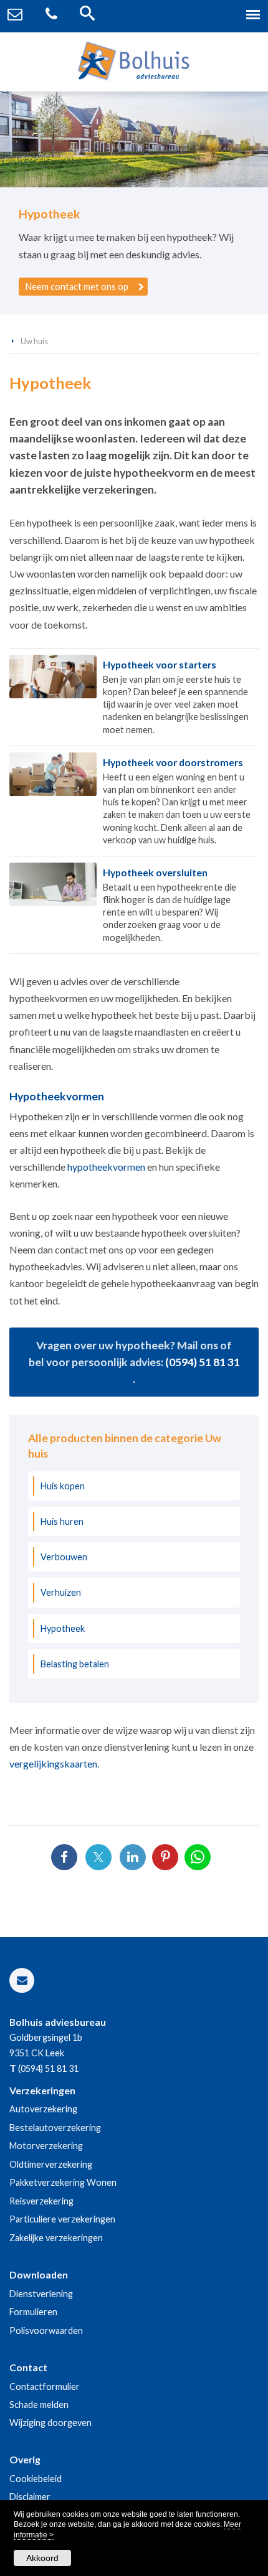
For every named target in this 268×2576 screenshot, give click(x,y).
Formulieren (33, 2312)
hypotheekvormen (106, 1167)
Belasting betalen (75, 1664)
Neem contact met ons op (77, 287)
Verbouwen (64, 1557)
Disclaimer (30, 2497)
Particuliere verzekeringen (62, 2219)
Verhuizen (61, 1592)
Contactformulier (45, 2386)
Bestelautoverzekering (55, 2128)
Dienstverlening (41, 2294)
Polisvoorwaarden (46, 2330)
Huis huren (62, 1521)
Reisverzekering (41, 2201)
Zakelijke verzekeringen (56, 2238)
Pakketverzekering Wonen (63, 2182)
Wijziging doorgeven (50, 2423)
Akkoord (42, 2558)
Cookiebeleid (36, 2479)
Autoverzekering (43, 2109)
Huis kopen (63, 1486)
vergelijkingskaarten (53, 1763)
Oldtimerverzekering (51, 2164)
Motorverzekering (46, 2146)
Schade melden (39, 2405)
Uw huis (34, 341)
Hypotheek (63, 1628)
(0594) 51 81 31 (203, 1362)
